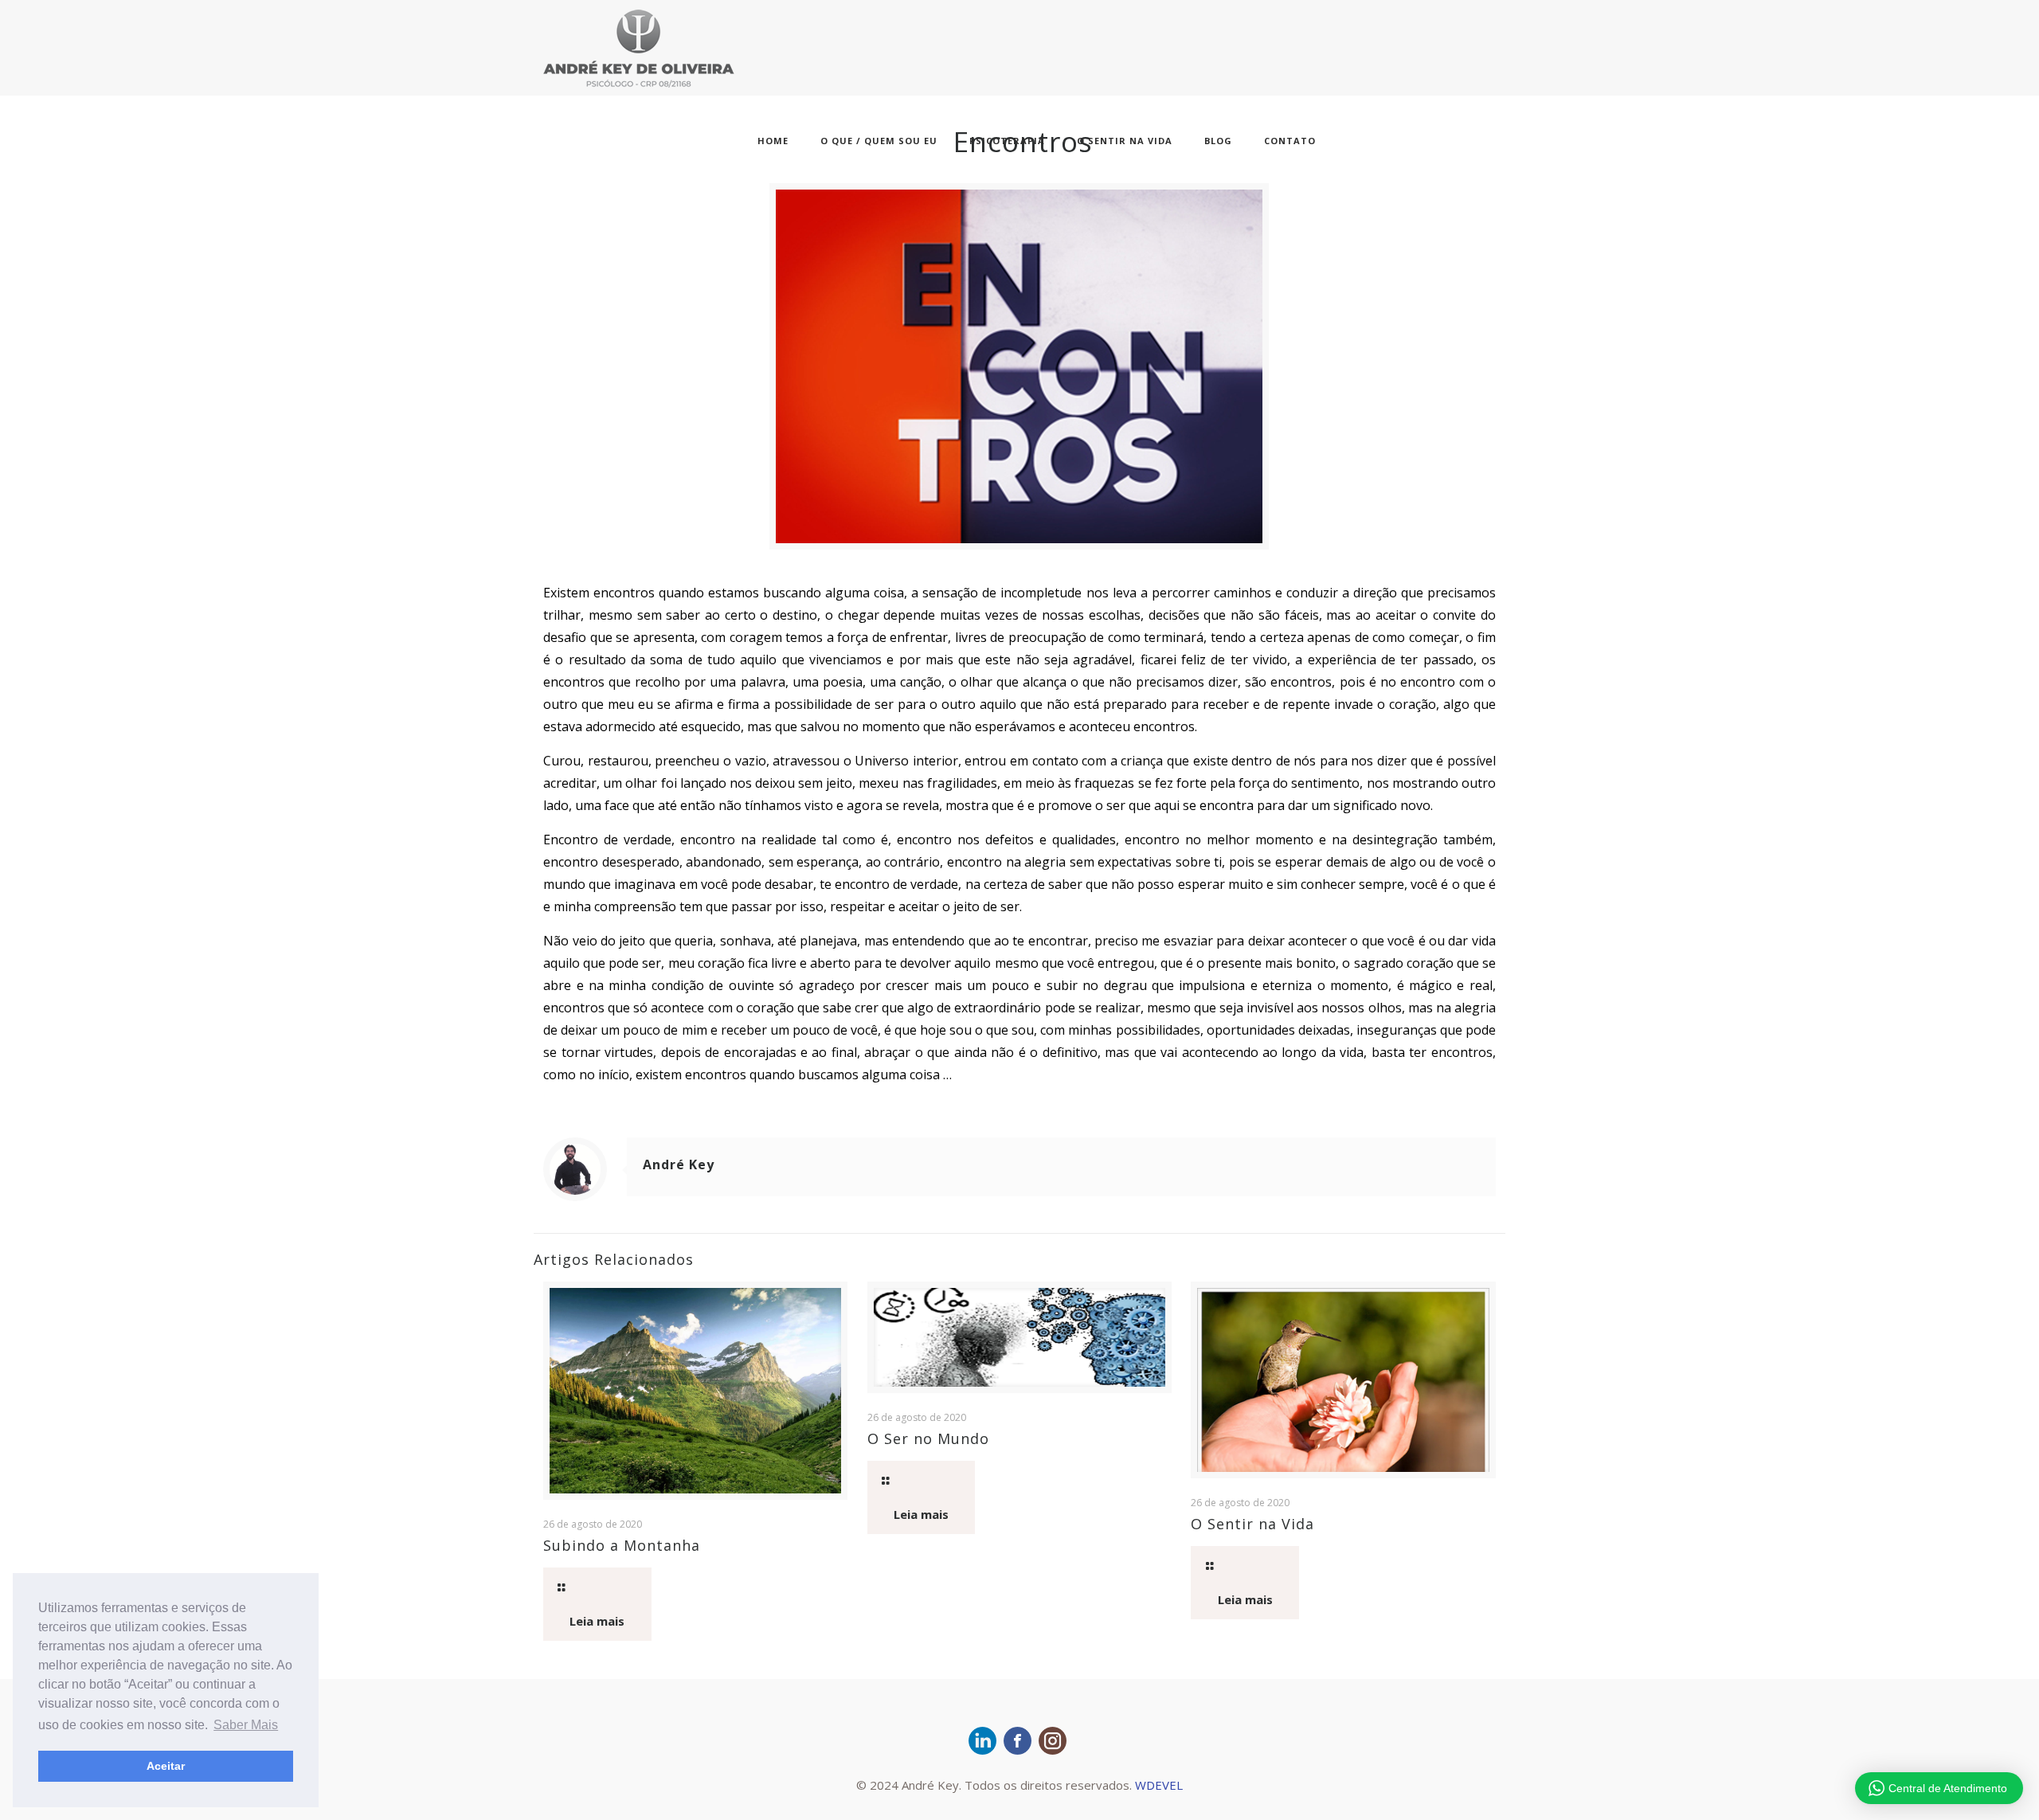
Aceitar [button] (166, 1766)
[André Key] (639, 47)
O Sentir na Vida (1252, 1524)
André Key (679, 1164)
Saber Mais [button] (246, 1725)
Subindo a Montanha (622, 1545)
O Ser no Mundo (928, 1438)
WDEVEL (1159, 1785)
